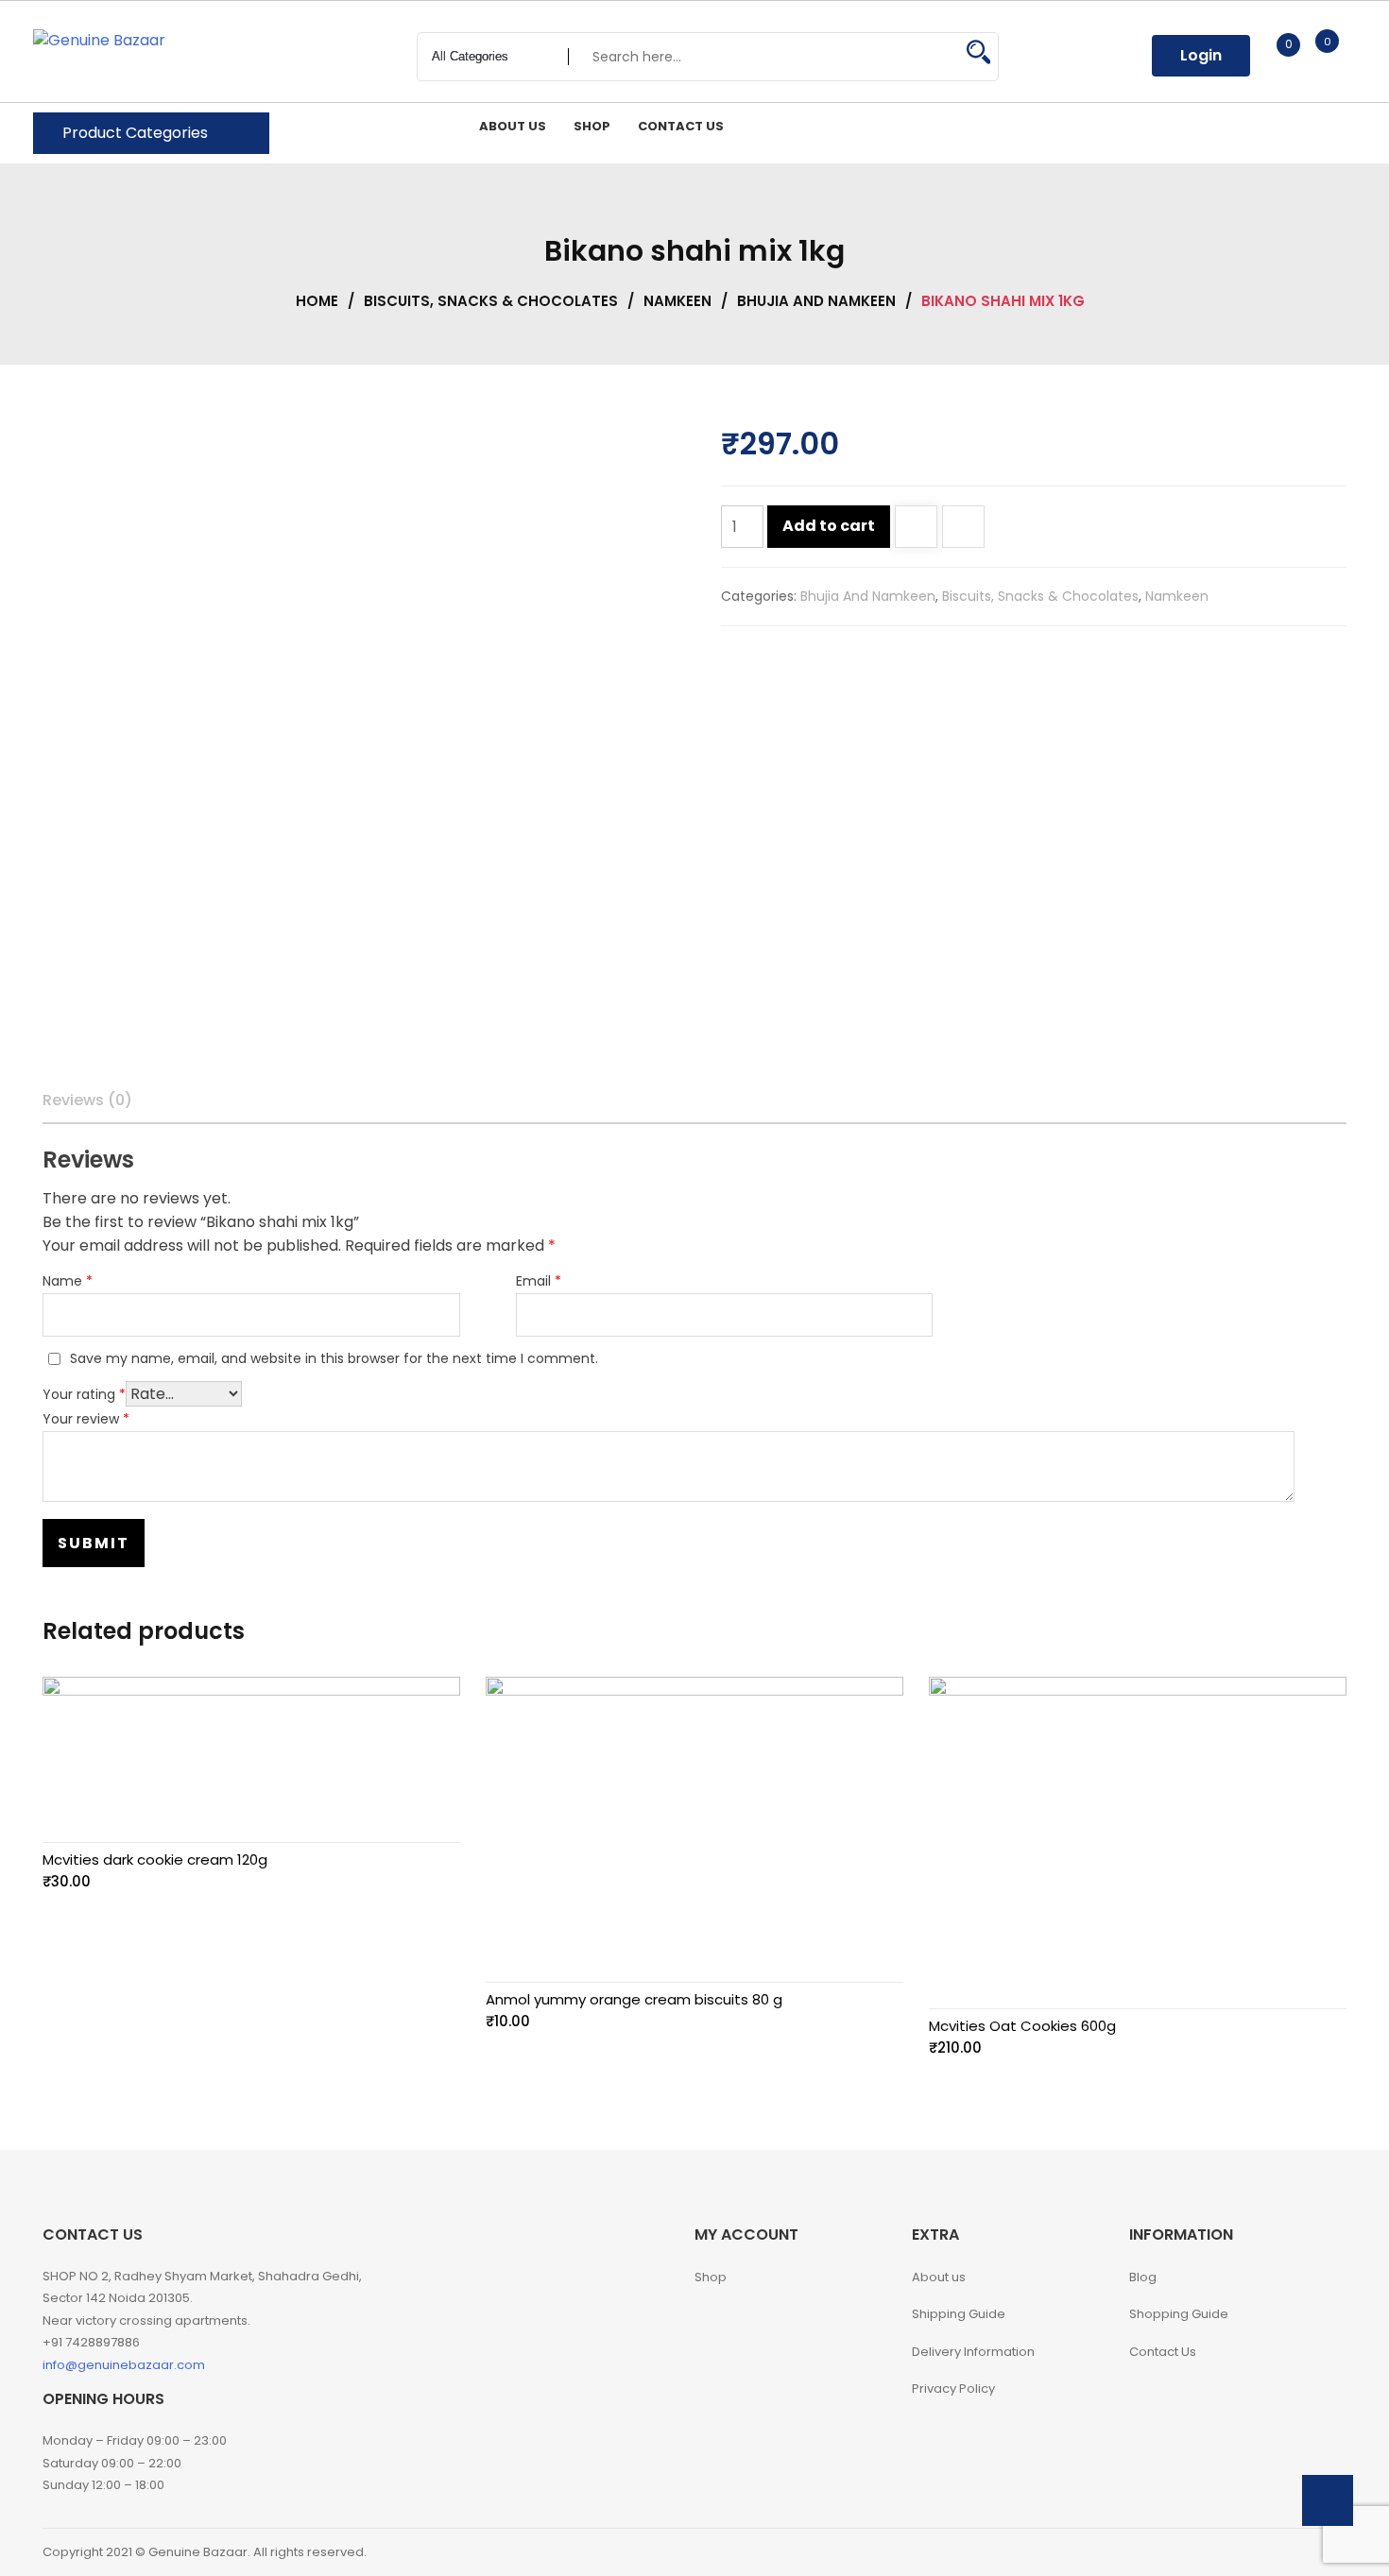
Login (1201, 55)
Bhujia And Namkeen (816, 301)
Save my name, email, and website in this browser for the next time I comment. (334, 1358)
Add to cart (829, 526)
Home (317, 301)
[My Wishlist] (1269, 55)
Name (68, 1281)
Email (539, 1281)
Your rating (84, 1394)
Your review (86, 1419)
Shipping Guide (959, 2314)
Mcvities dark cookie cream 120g (155, 1859)
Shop (711, 2277)
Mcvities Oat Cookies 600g (1022, 2026)
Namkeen (677, 301)
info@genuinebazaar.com (124, 2365)
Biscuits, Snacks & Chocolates (491, 301)
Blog (1143, 2277)
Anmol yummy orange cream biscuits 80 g (634, 1999)
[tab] (87, 1100)
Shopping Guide (1179, 2314)
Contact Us (1163, 2352)
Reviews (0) (87, 1100)
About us (939, 2277)
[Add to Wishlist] (916, 529)
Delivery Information (973, 2352)
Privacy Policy (953, 2388)
